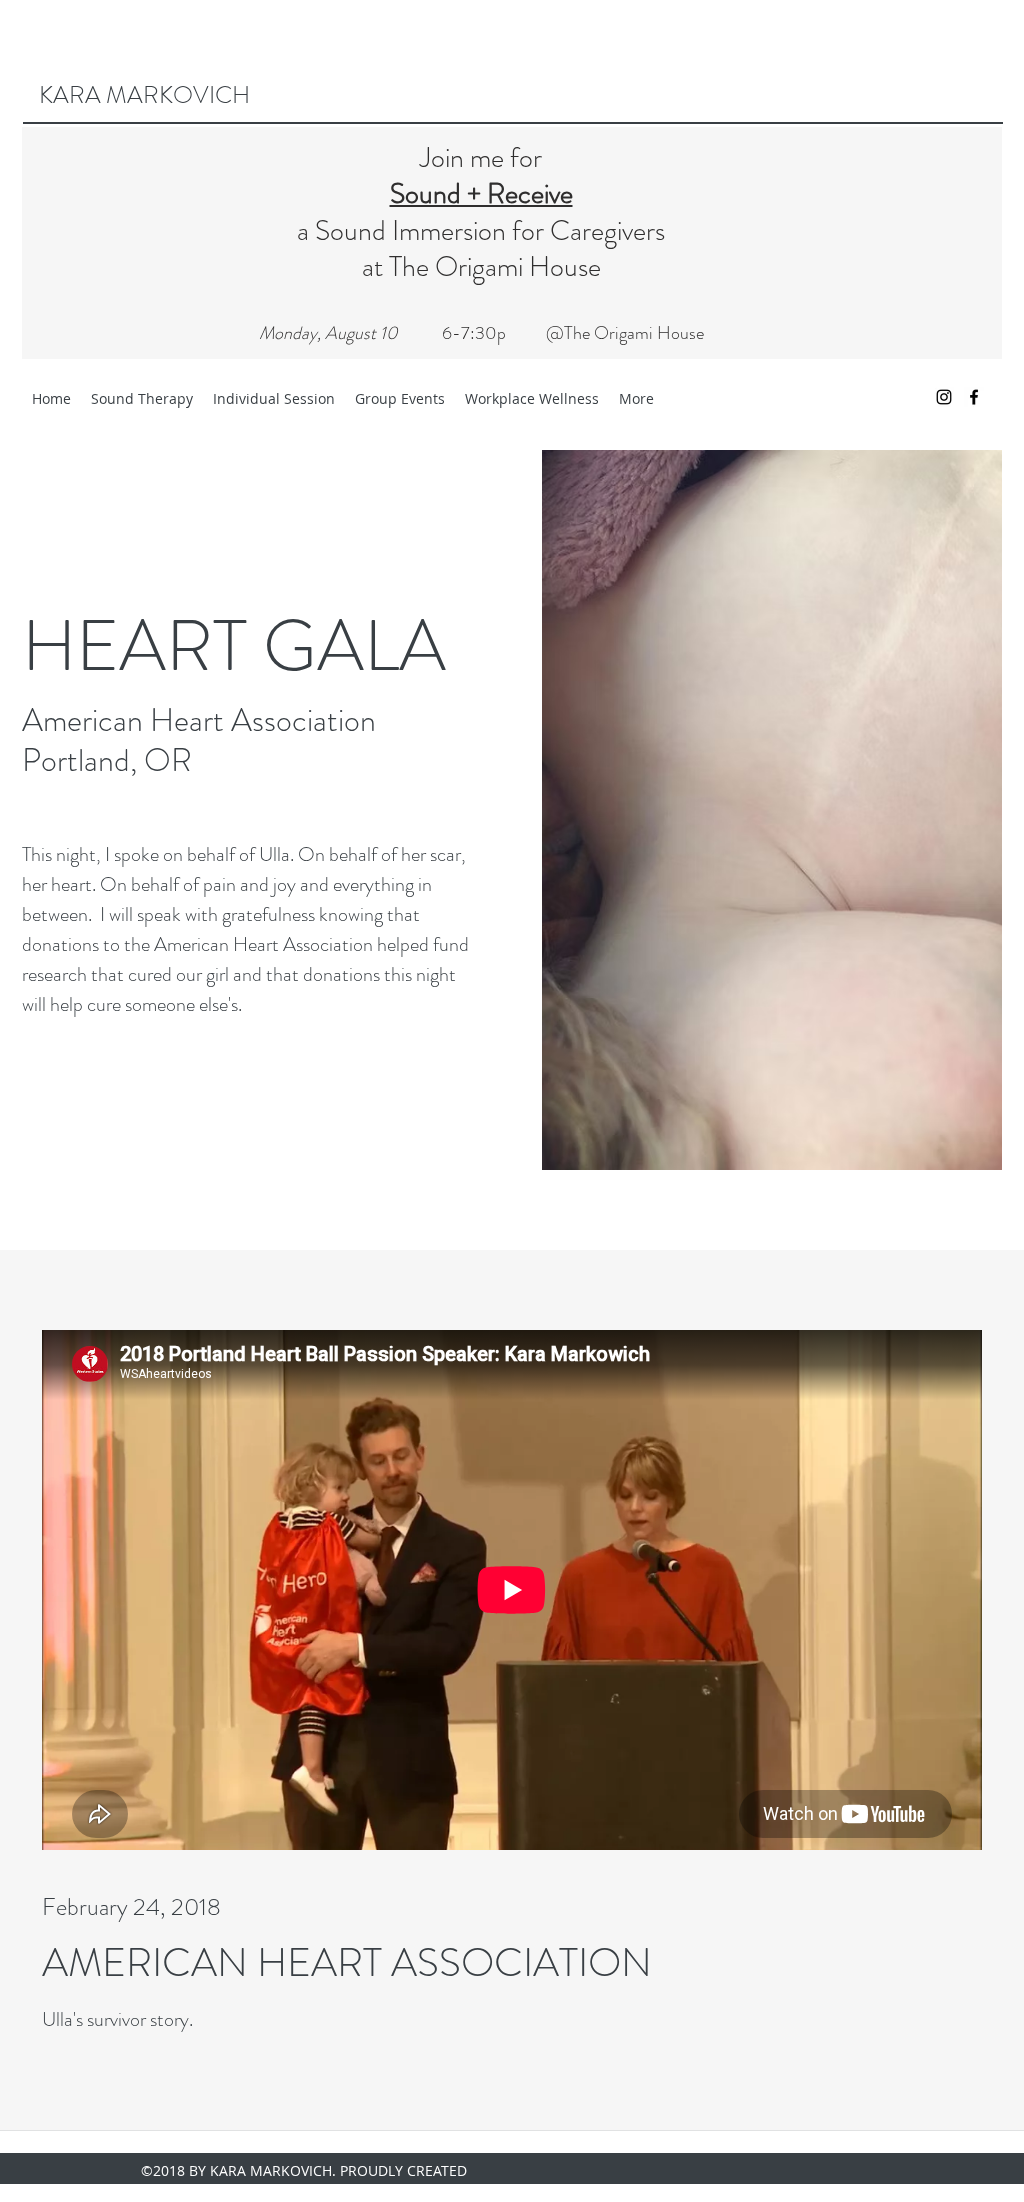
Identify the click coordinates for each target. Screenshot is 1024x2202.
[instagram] (944, 397)
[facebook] (974, 397)
